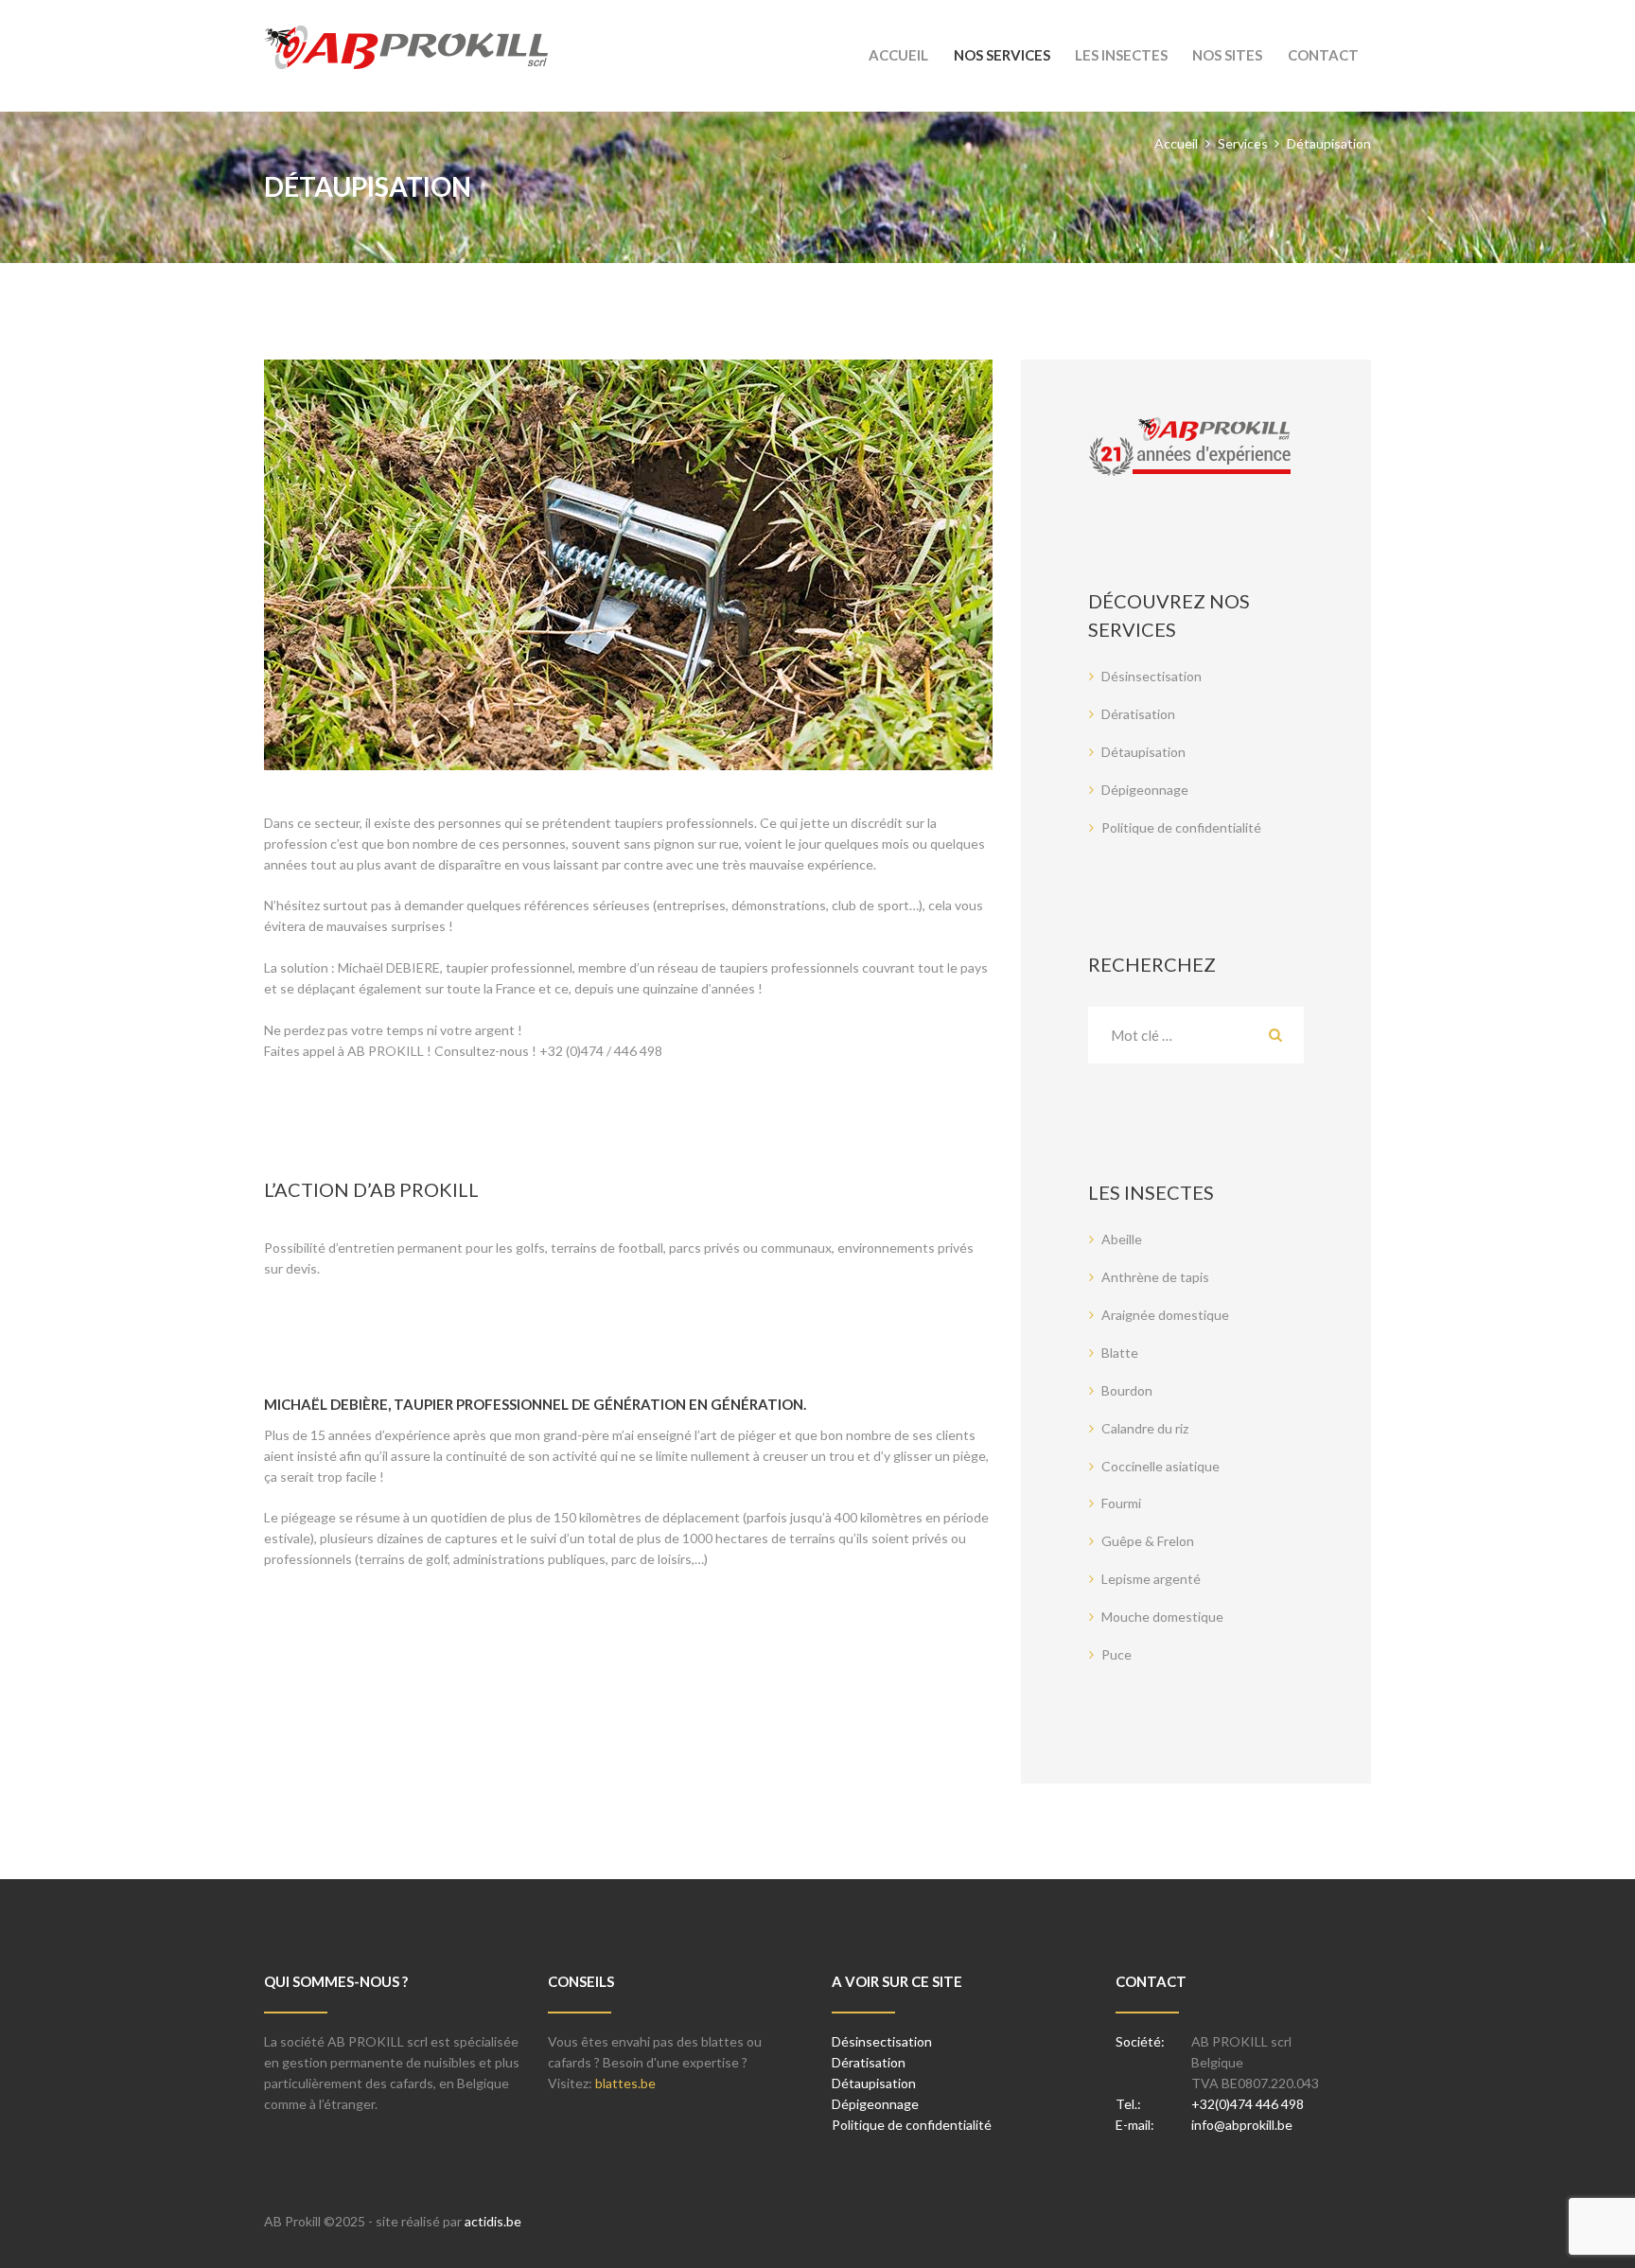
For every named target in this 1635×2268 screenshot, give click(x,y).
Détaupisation (1143, 752)
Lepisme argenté (1151, 1579)
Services (1243, 143)
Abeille (1122, 1239)
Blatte (1120, 1353)
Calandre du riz (1145, 1428)
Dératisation (1138, 714)
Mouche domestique (1162, 1617)
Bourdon (1127, 1390)
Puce (1116, 1654)
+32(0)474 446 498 (1248, 2104)
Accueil (1176, 143)
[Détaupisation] (628, 565)
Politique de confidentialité (1181, 827)
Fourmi (1121, 1503)
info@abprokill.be (1242, 2125)
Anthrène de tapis (1155, 1277)
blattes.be (625, 2083)
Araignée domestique (1165, 1315)
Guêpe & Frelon (1148, 1541)
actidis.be (493, 2221)
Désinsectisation (1152, 676)
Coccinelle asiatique (1160, 1466)
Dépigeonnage (1145, 790)
